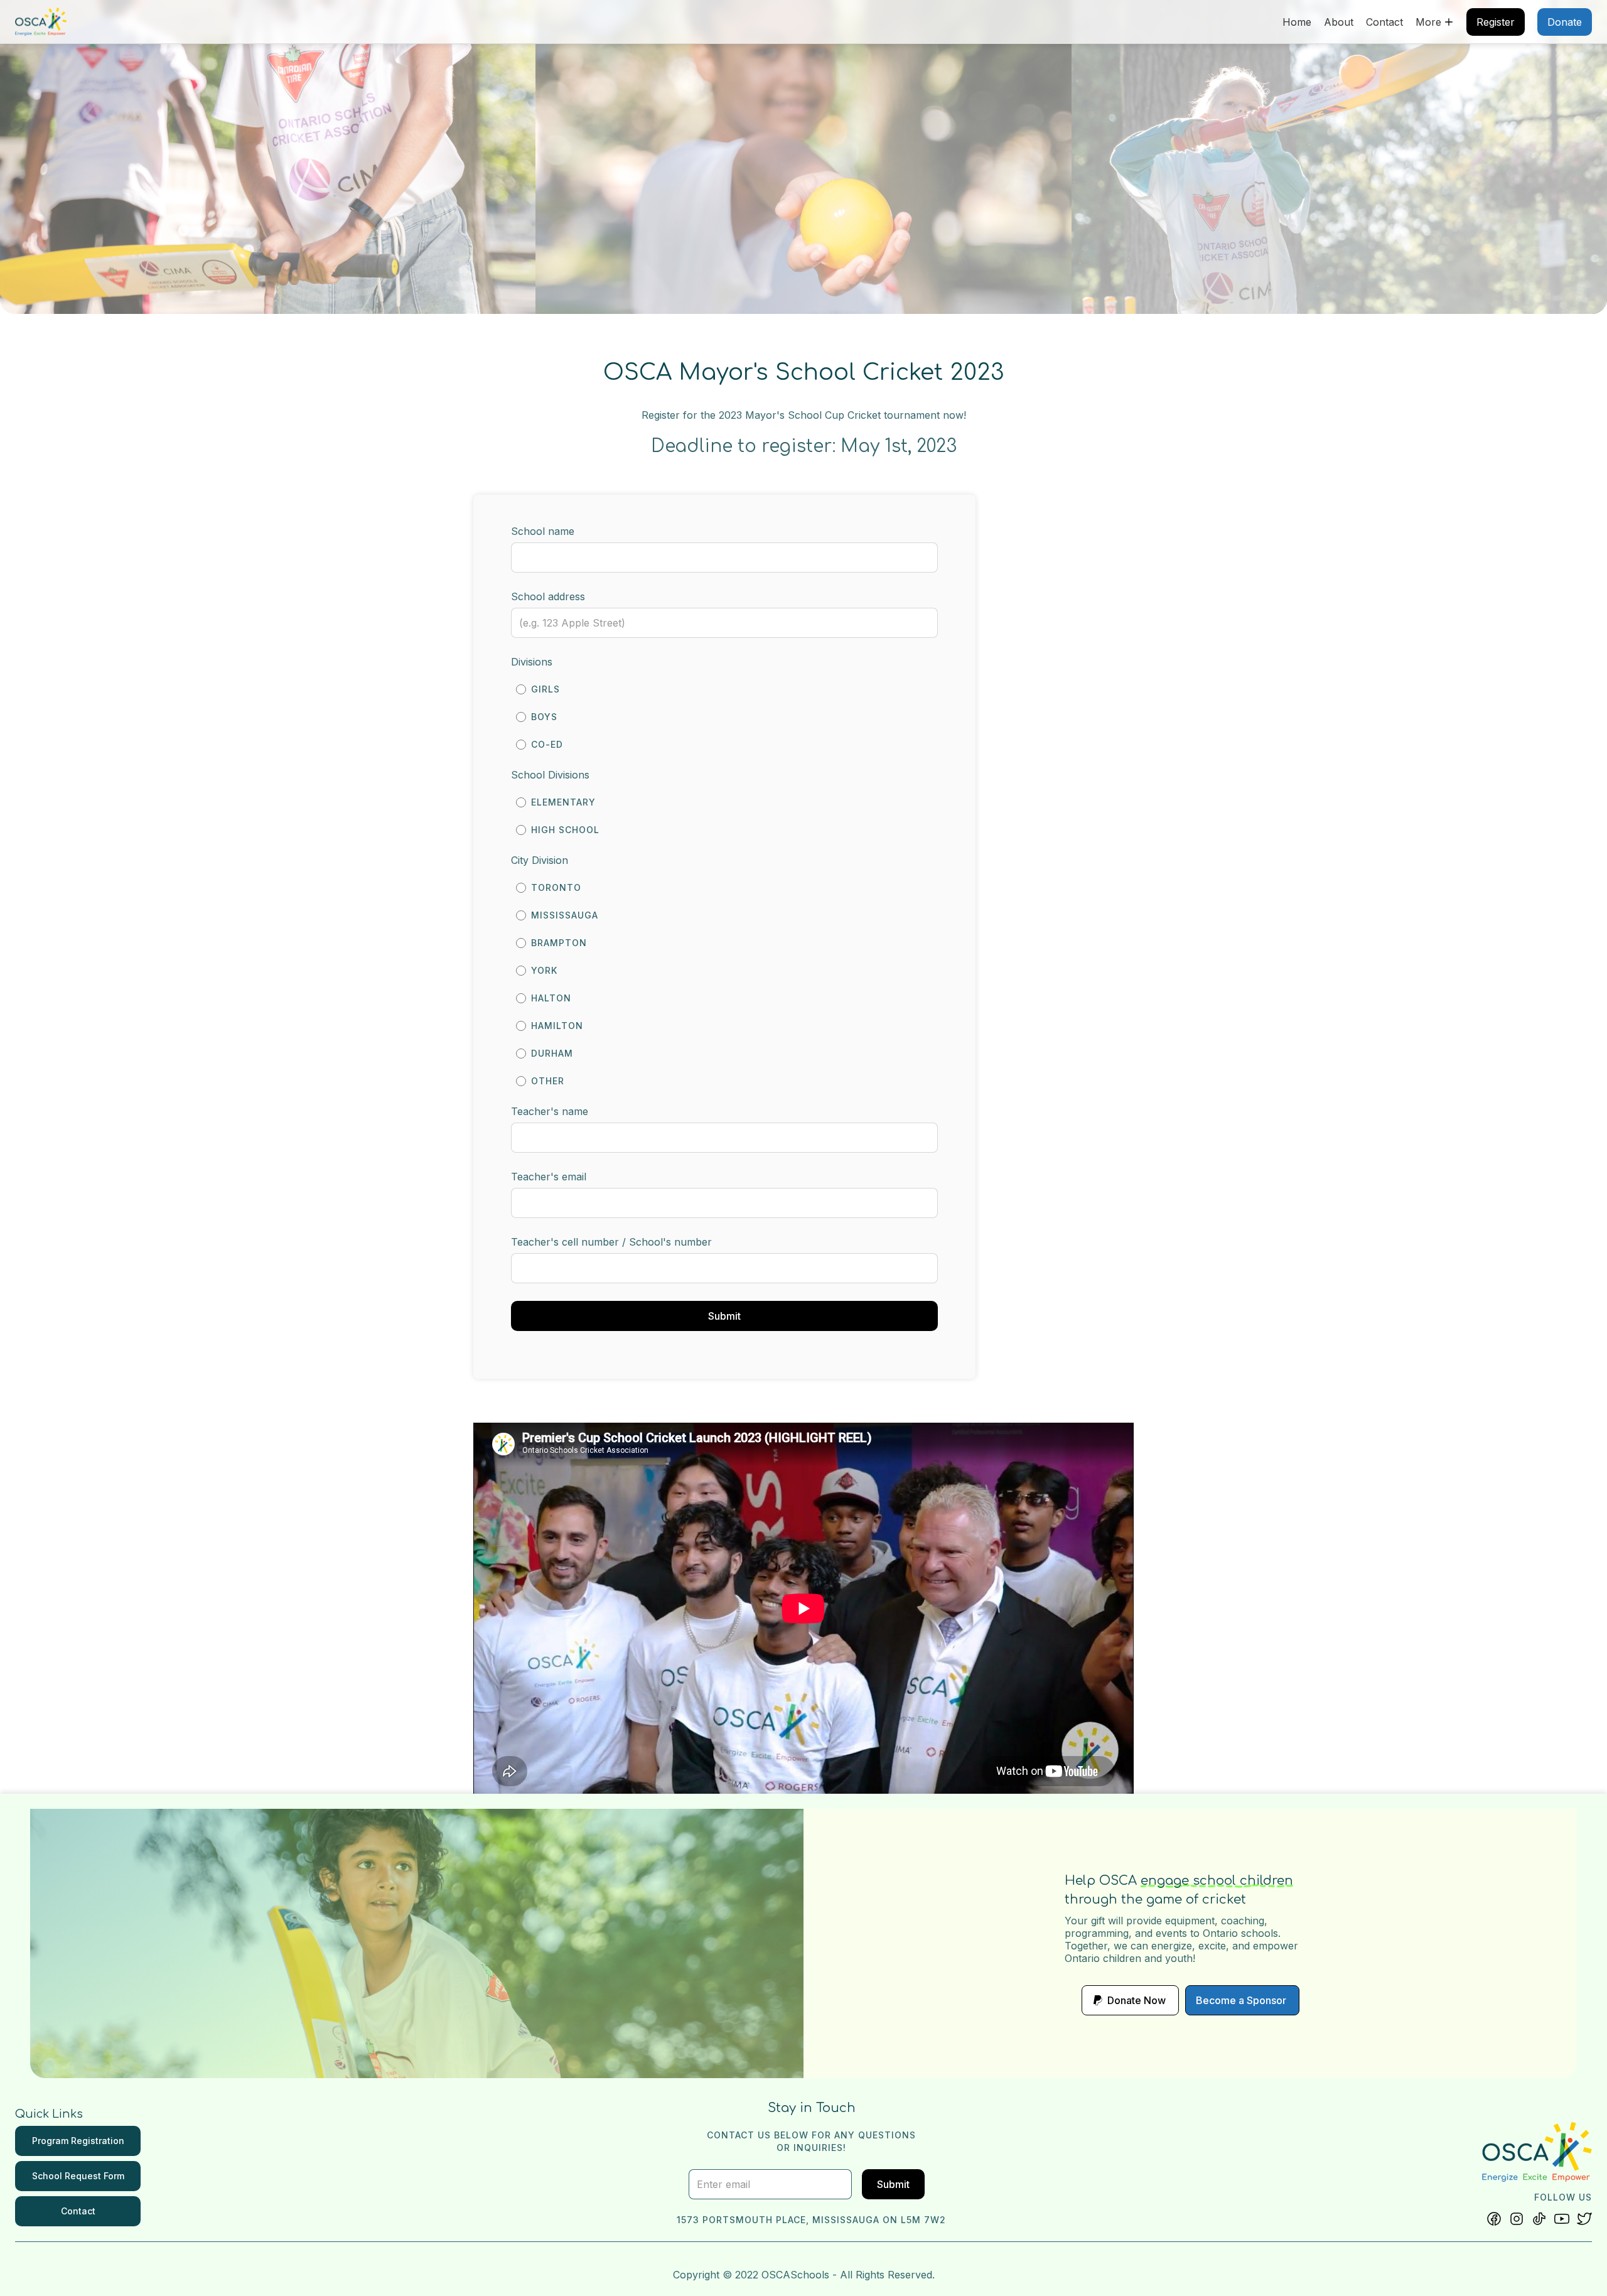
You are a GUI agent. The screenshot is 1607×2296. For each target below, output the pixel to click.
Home (1297, 22)
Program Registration (78, 2141)
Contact (1384, 22)
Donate (1565, 22)
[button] (1435, 22)
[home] (41, 22)
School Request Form (78, 2176)
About (1339, 22)
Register (1496, 22)
